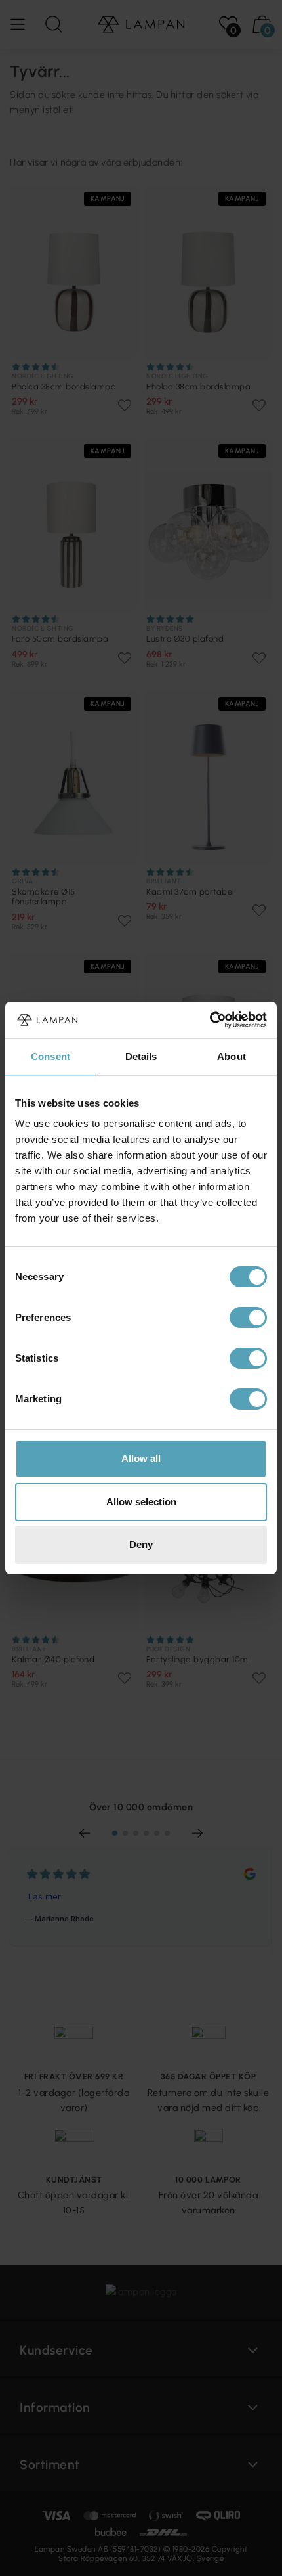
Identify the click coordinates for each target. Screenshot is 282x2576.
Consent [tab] (50, 1056)
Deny (141, 1544)
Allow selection (141, 1502)
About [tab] (232, 1056)
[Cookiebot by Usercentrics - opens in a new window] (210, 1020)
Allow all (141, 1458)
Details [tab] (141, 1056)
